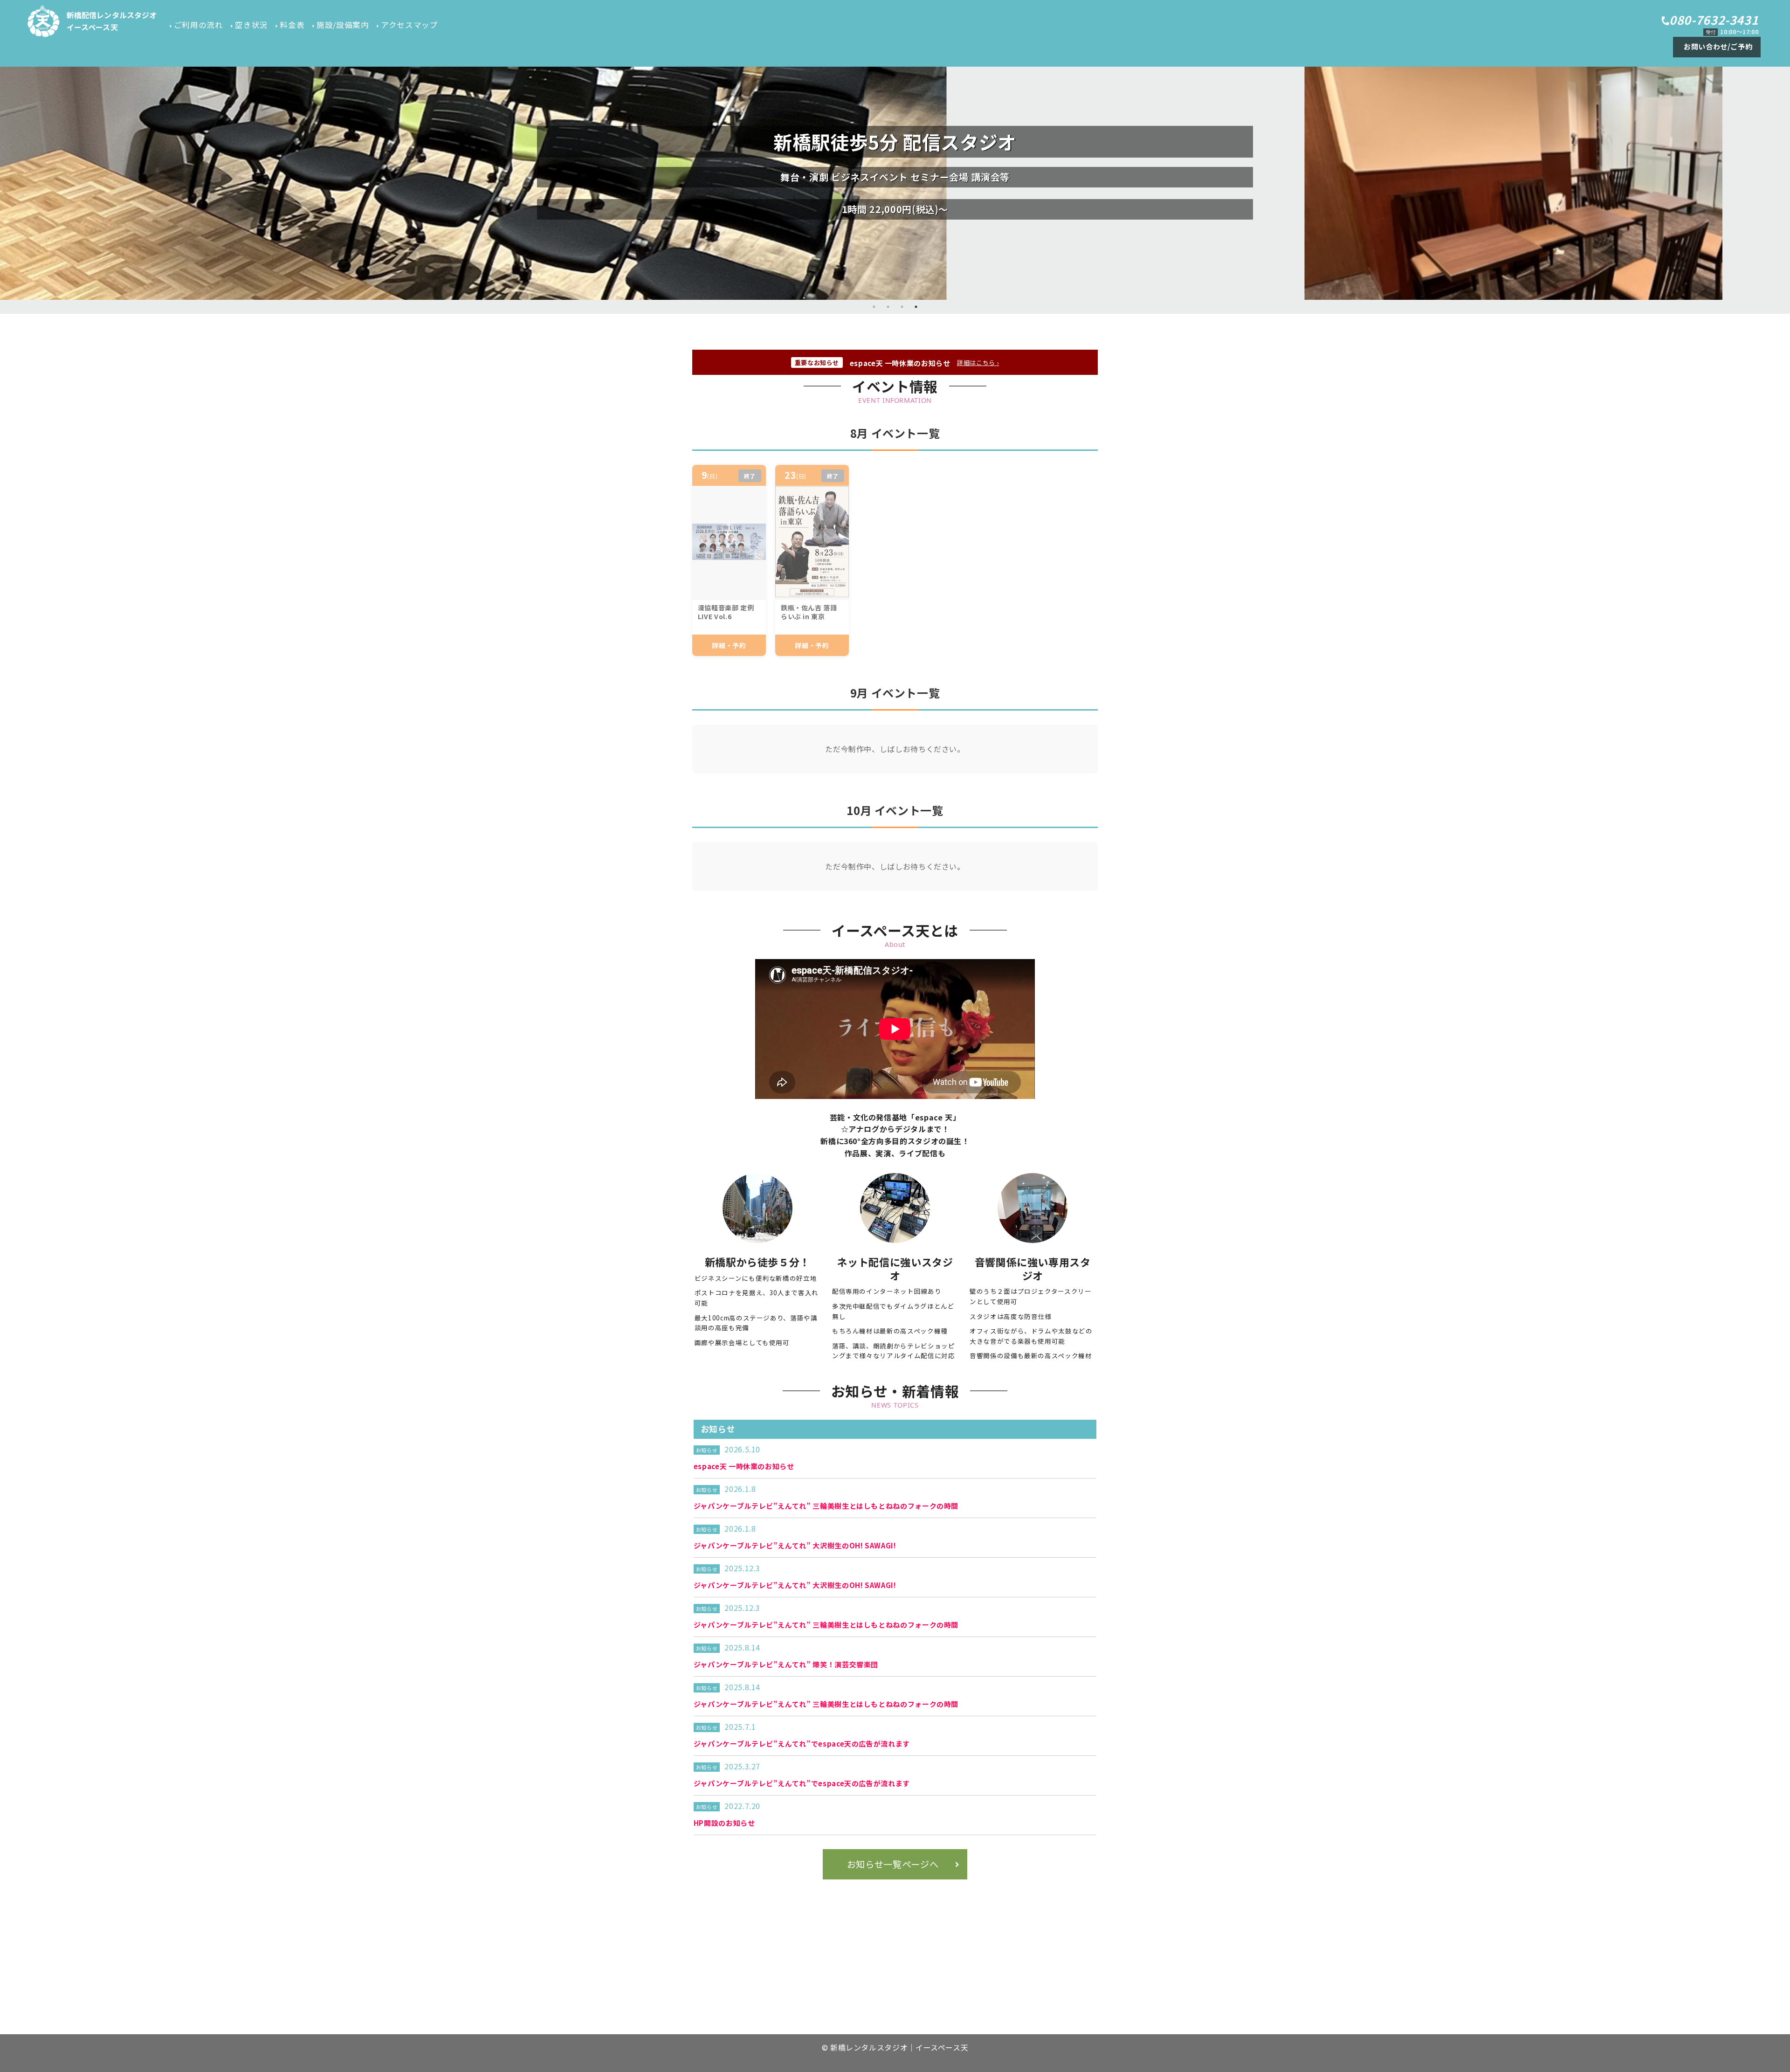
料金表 (292, 25)
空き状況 (251, 25)
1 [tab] (874, 307)
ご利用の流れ (199, 25)
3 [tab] (902, 307)
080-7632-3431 (1714, 20)
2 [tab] (888, 307)
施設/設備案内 (343, 25)
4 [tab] (916, 307)
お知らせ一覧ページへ (893, 1864)
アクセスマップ (409, 25)
